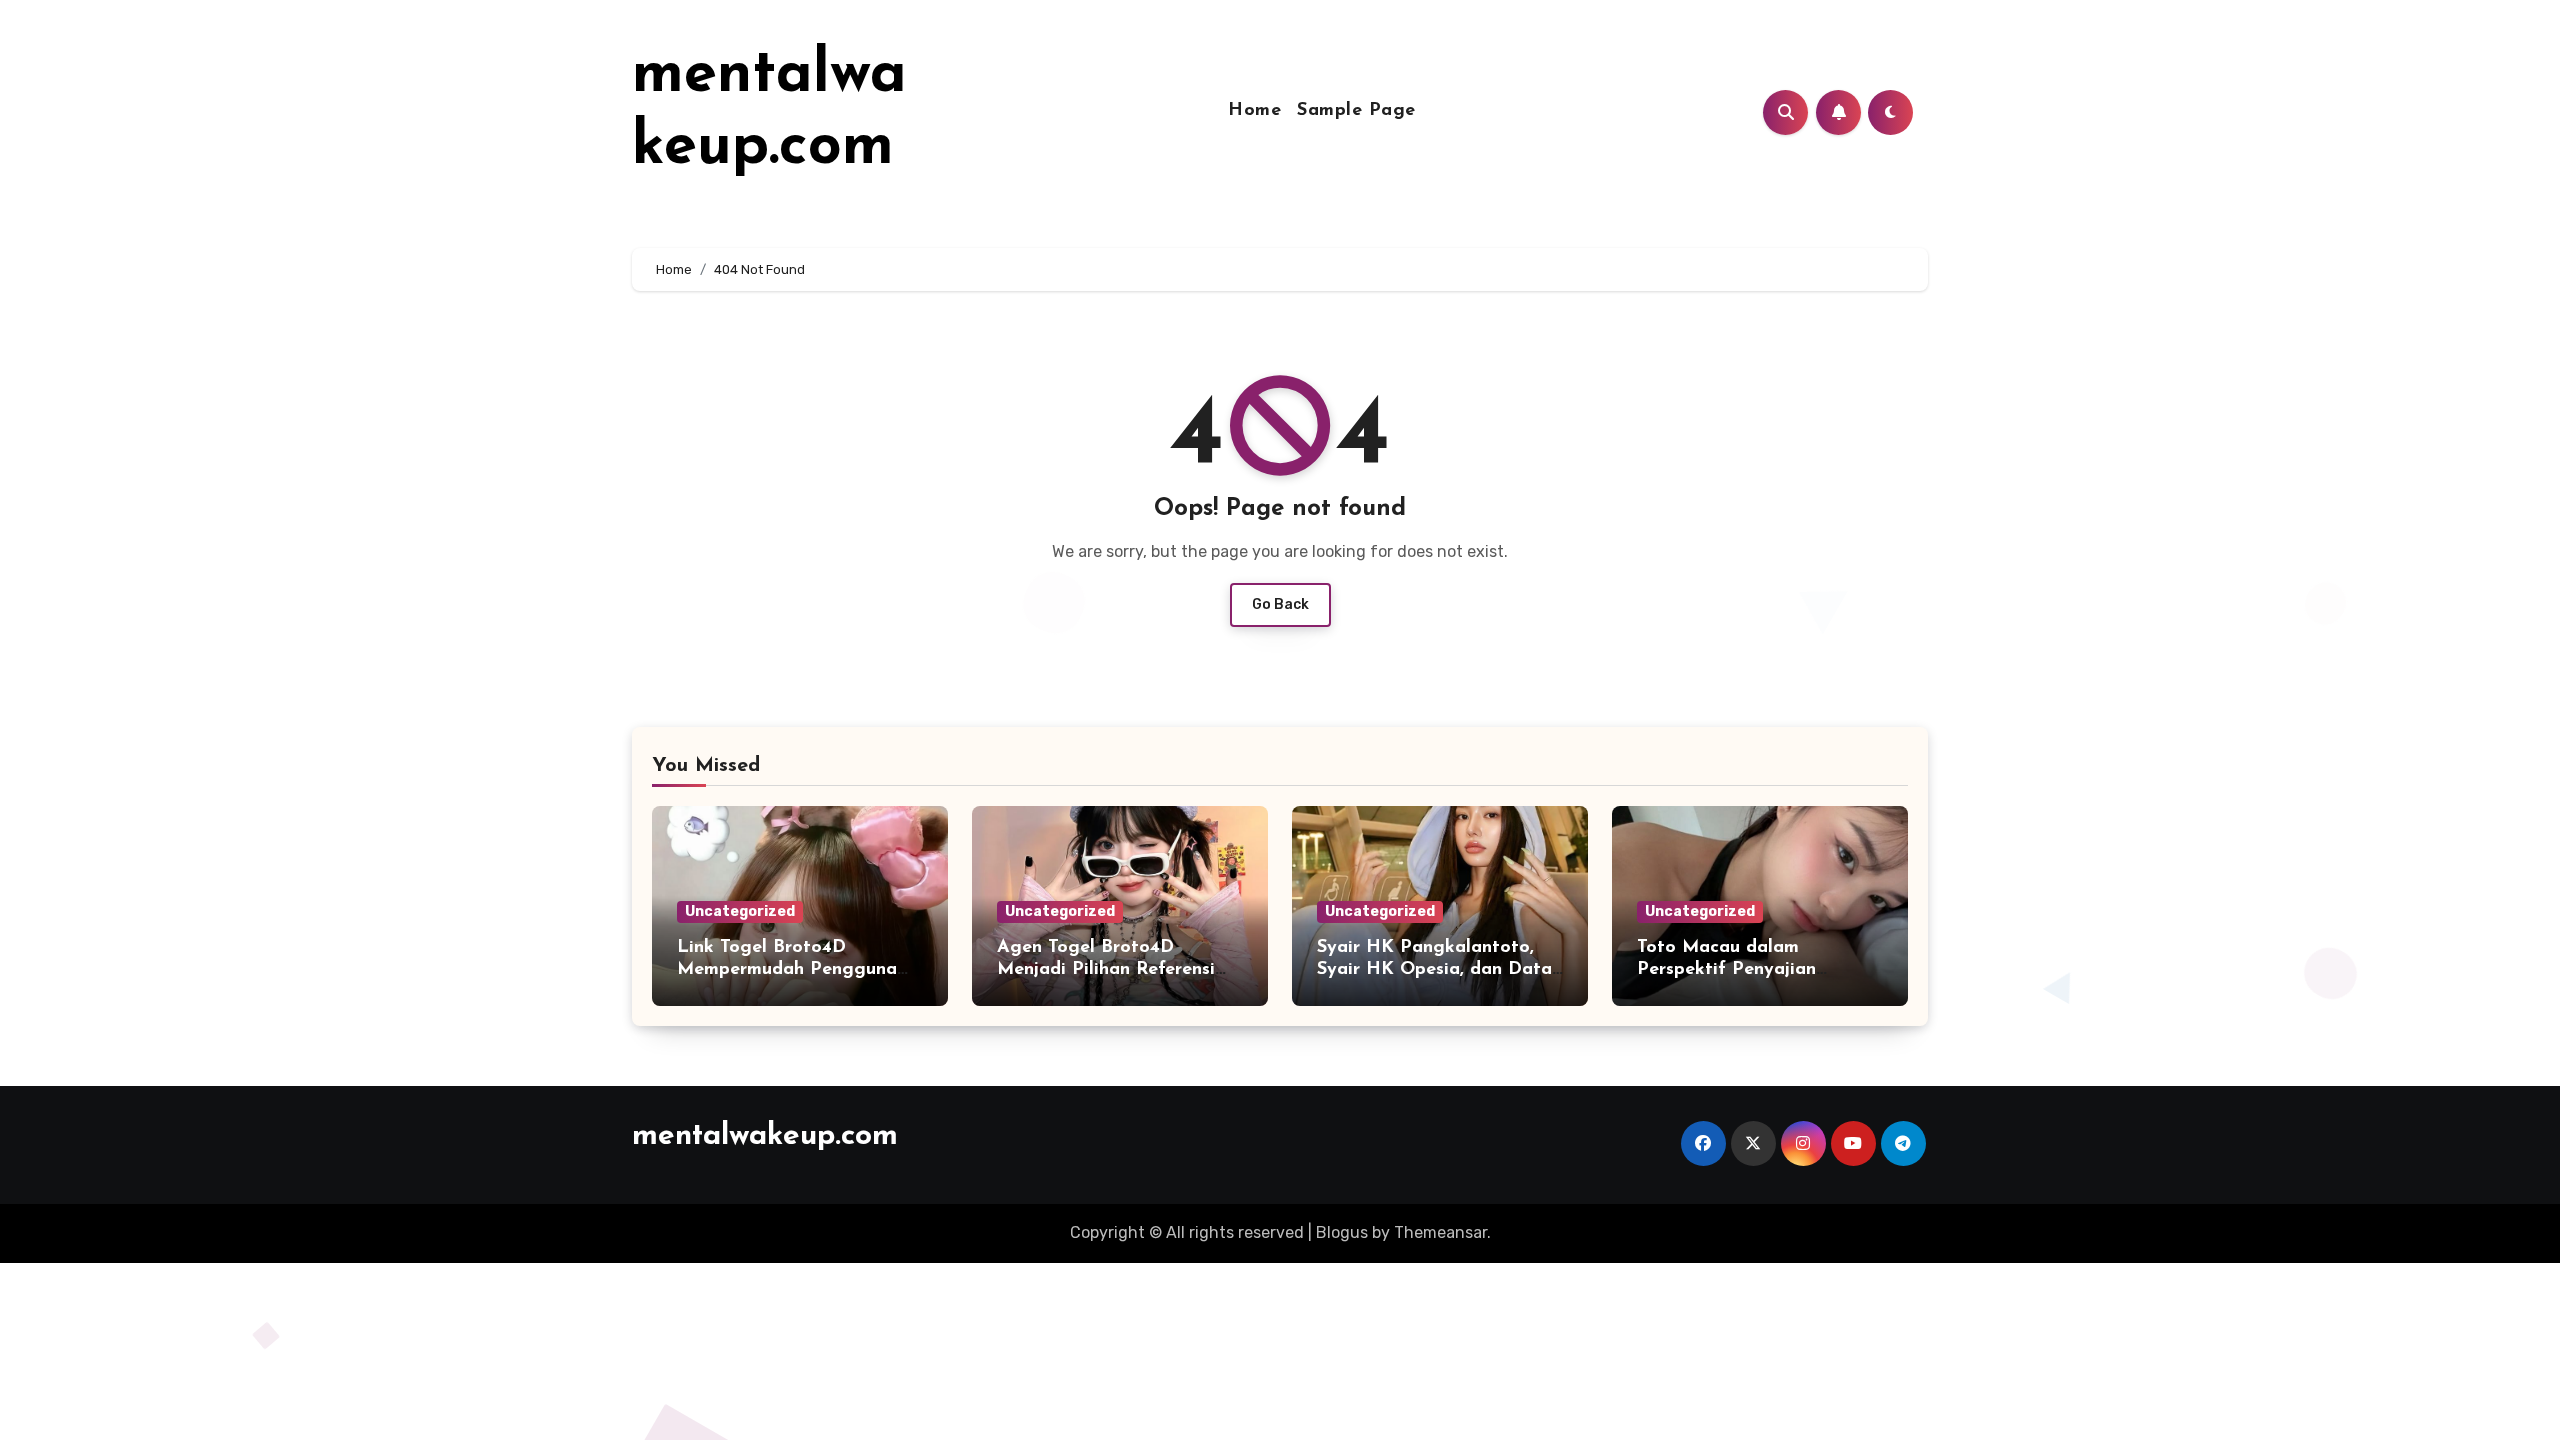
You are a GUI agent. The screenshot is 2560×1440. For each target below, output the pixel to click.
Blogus (1342, 1232)
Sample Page (1356, 111)
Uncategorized (740, 911)
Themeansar (1440, 1232)
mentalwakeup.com (765, 1136)
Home (1254, 111)
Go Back (1280, 604)
